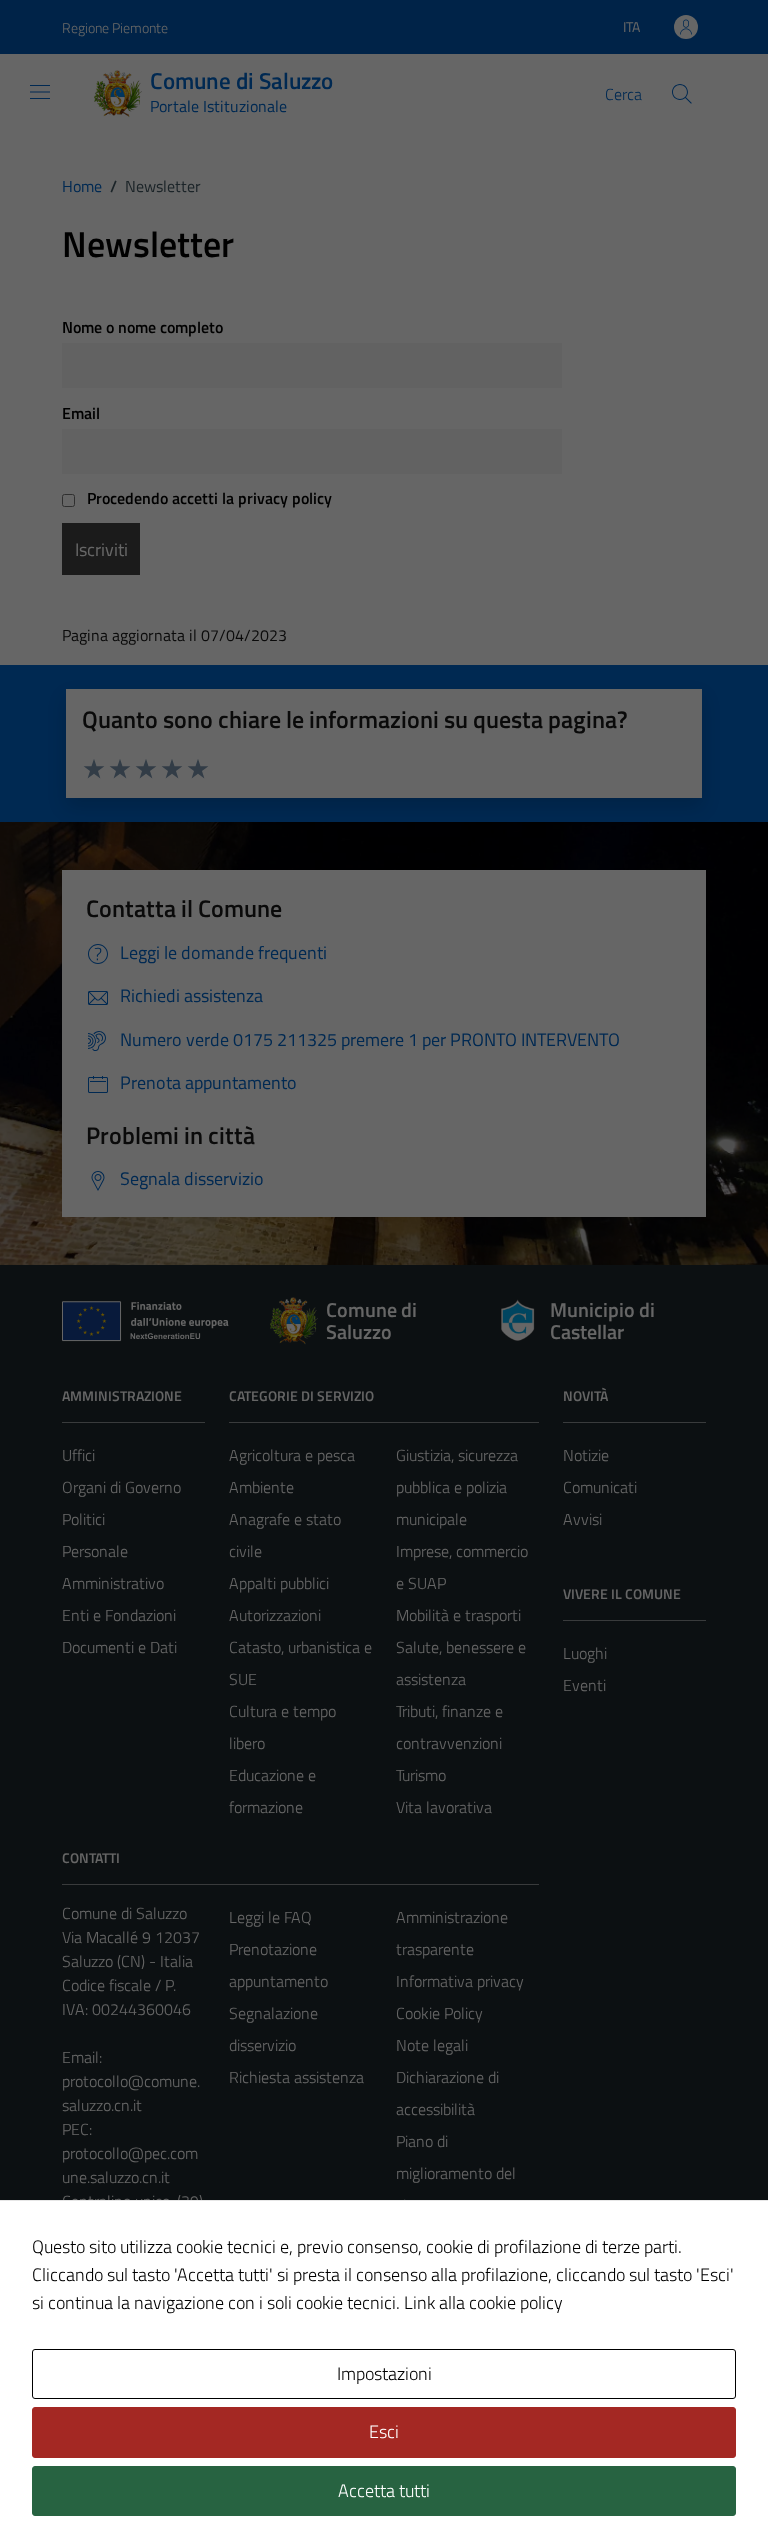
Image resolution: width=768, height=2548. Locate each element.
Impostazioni (384, 2373)
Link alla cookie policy (483, 2302)
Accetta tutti (384, 2490)
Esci (384, 2431)
